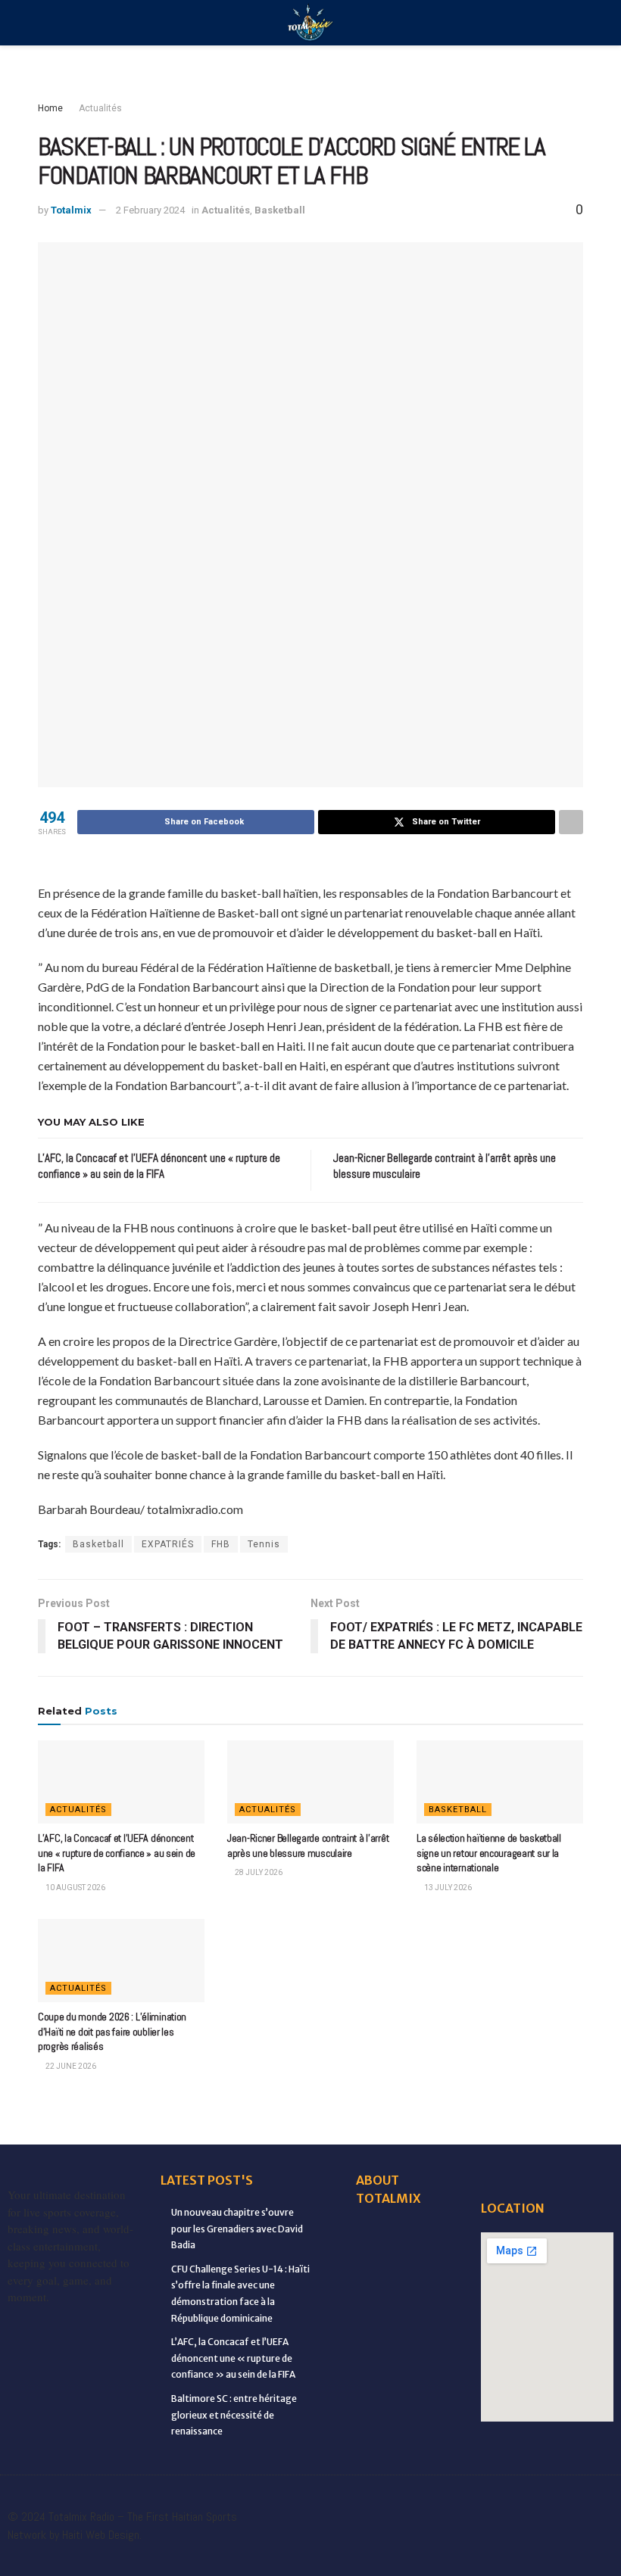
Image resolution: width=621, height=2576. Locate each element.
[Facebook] (345, 2502)
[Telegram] (470, 2545)
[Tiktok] (428, 2545)
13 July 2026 (447, 1888)
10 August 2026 (75, 1888)
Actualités (100, 108)
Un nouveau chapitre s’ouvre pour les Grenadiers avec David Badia (237, 2229)
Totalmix (71, 210)
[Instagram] (553, 2502)
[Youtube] (594, 2502)
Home (50, 108)
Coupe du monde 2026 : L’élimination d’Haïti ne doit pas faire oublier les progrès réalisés (112, 2031)
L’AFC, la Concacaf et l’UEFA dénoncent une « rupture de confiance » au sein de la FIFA (117, 1853)
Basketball (280, 210)
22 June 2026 (70, 2066)
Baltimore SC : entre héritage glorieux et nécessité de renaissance (234, 2415)
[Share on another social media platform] (571, 822)
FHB (221, 1544)
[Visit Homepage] (310, 23)
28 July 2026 (258, 1872)
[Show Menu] (44, 23)
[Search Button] (577, 23)
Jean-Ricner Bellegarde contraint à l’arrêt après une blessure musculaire (308, 1846)
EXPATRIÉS (168, 1544)
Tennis (264, 1544)
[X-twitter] (511, 2502)
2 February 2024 (150, 210)
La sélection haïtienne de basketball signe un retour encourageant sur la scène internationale (489, 1853)
